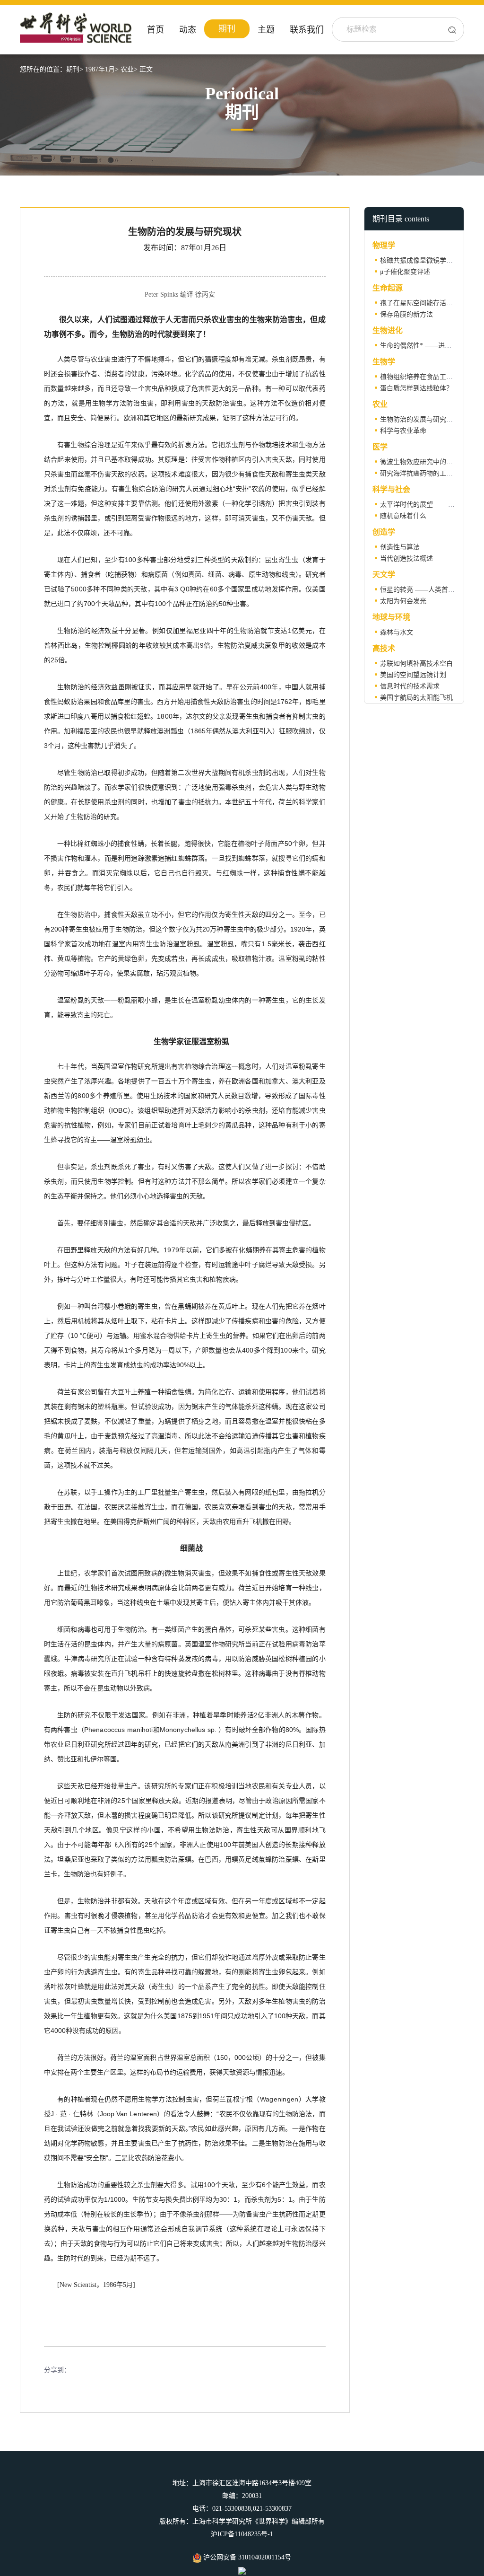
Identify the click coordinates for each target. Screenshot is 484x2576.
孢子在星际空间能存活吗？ (420, 303)
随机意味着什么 (403, 516)
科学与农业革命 (403, 431)
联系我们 (307, 30)
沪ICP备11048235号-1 (242, 2534)
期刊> (75, 69)
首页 (156, 30)
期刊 (227, 29)
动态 (188, 30)
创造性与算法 (400, 547)
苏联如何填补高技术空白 (416, 664)
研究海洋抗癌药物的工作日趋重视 (430, 473)
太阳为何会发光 (403, 601)
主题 (266, 30)
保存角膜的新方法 (406, 314)
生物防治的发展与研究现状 (420, 419)
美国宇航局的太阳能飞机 (416, 698)
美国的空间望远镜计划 (413, 675)
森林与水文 (397, 632)
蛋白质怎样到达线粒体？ (416, 388)
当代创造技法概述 (406, 558)
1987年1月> (102, 69)
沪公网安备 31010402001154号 (246, 2557)
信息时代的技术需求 (410, 686)
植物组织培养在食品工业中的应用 (430, 377)
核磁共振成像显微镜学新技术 (423, 260)
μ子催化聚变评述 (405, 272)
